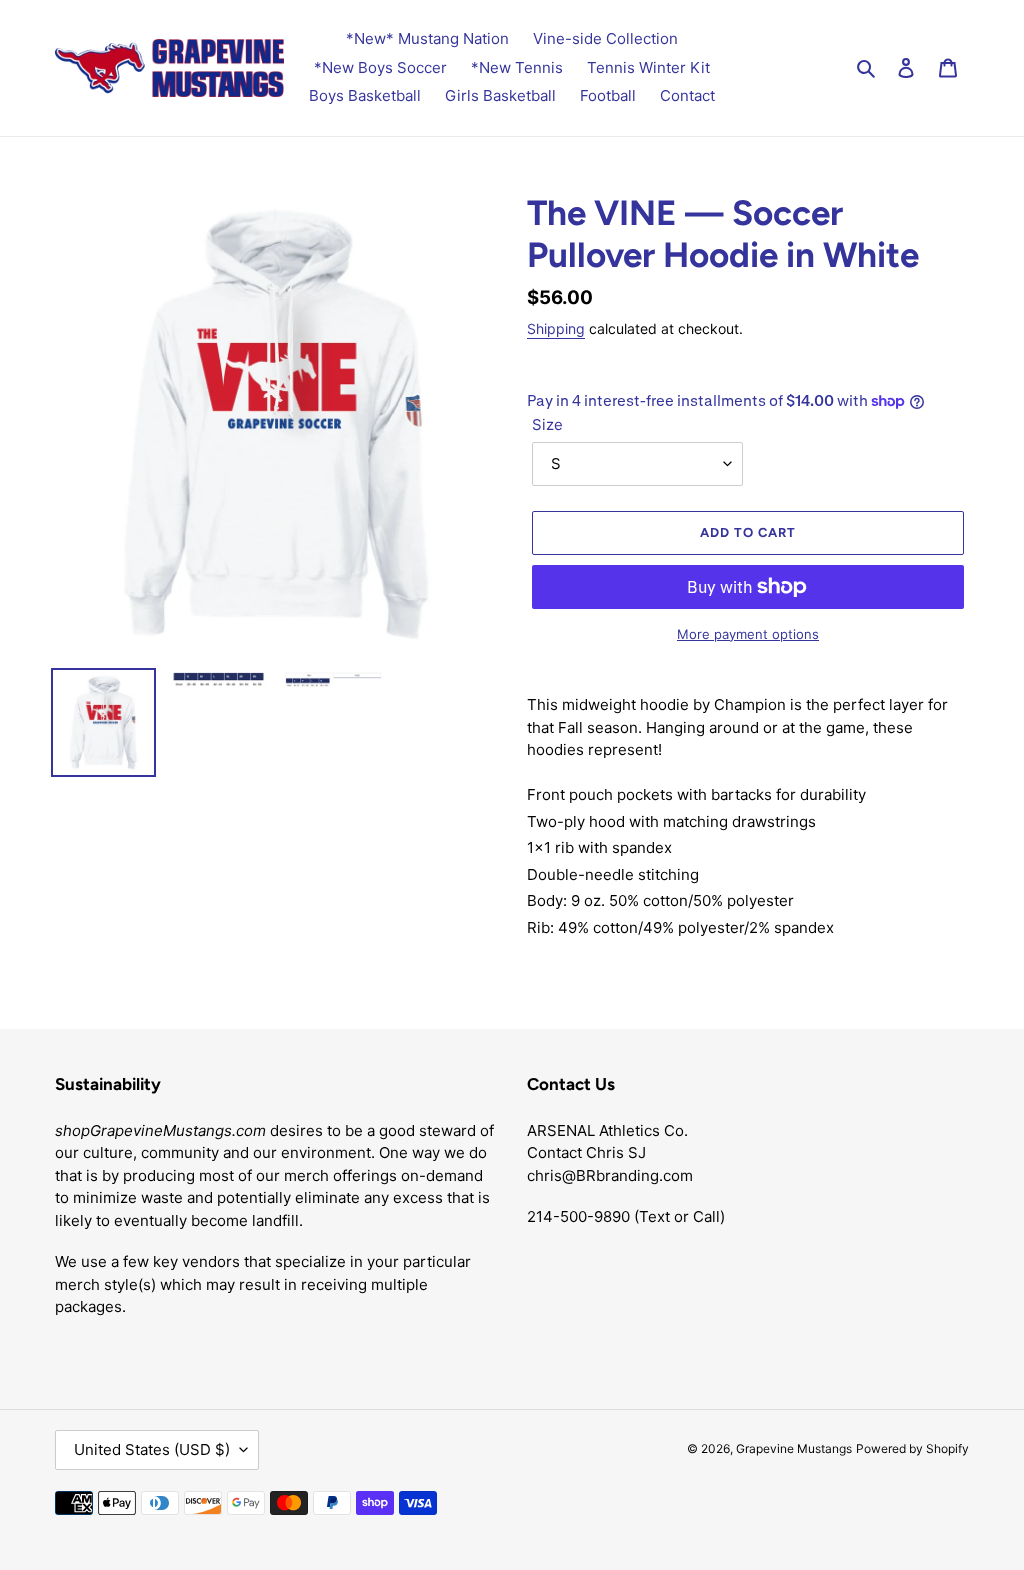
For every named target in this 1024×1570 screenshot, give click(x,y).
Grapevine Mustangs (794, 1448)
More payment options (748, 634)
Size (547, 424)
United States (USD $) (152, 1449)
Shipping (556, 328)
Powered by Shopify (912, 1448)
